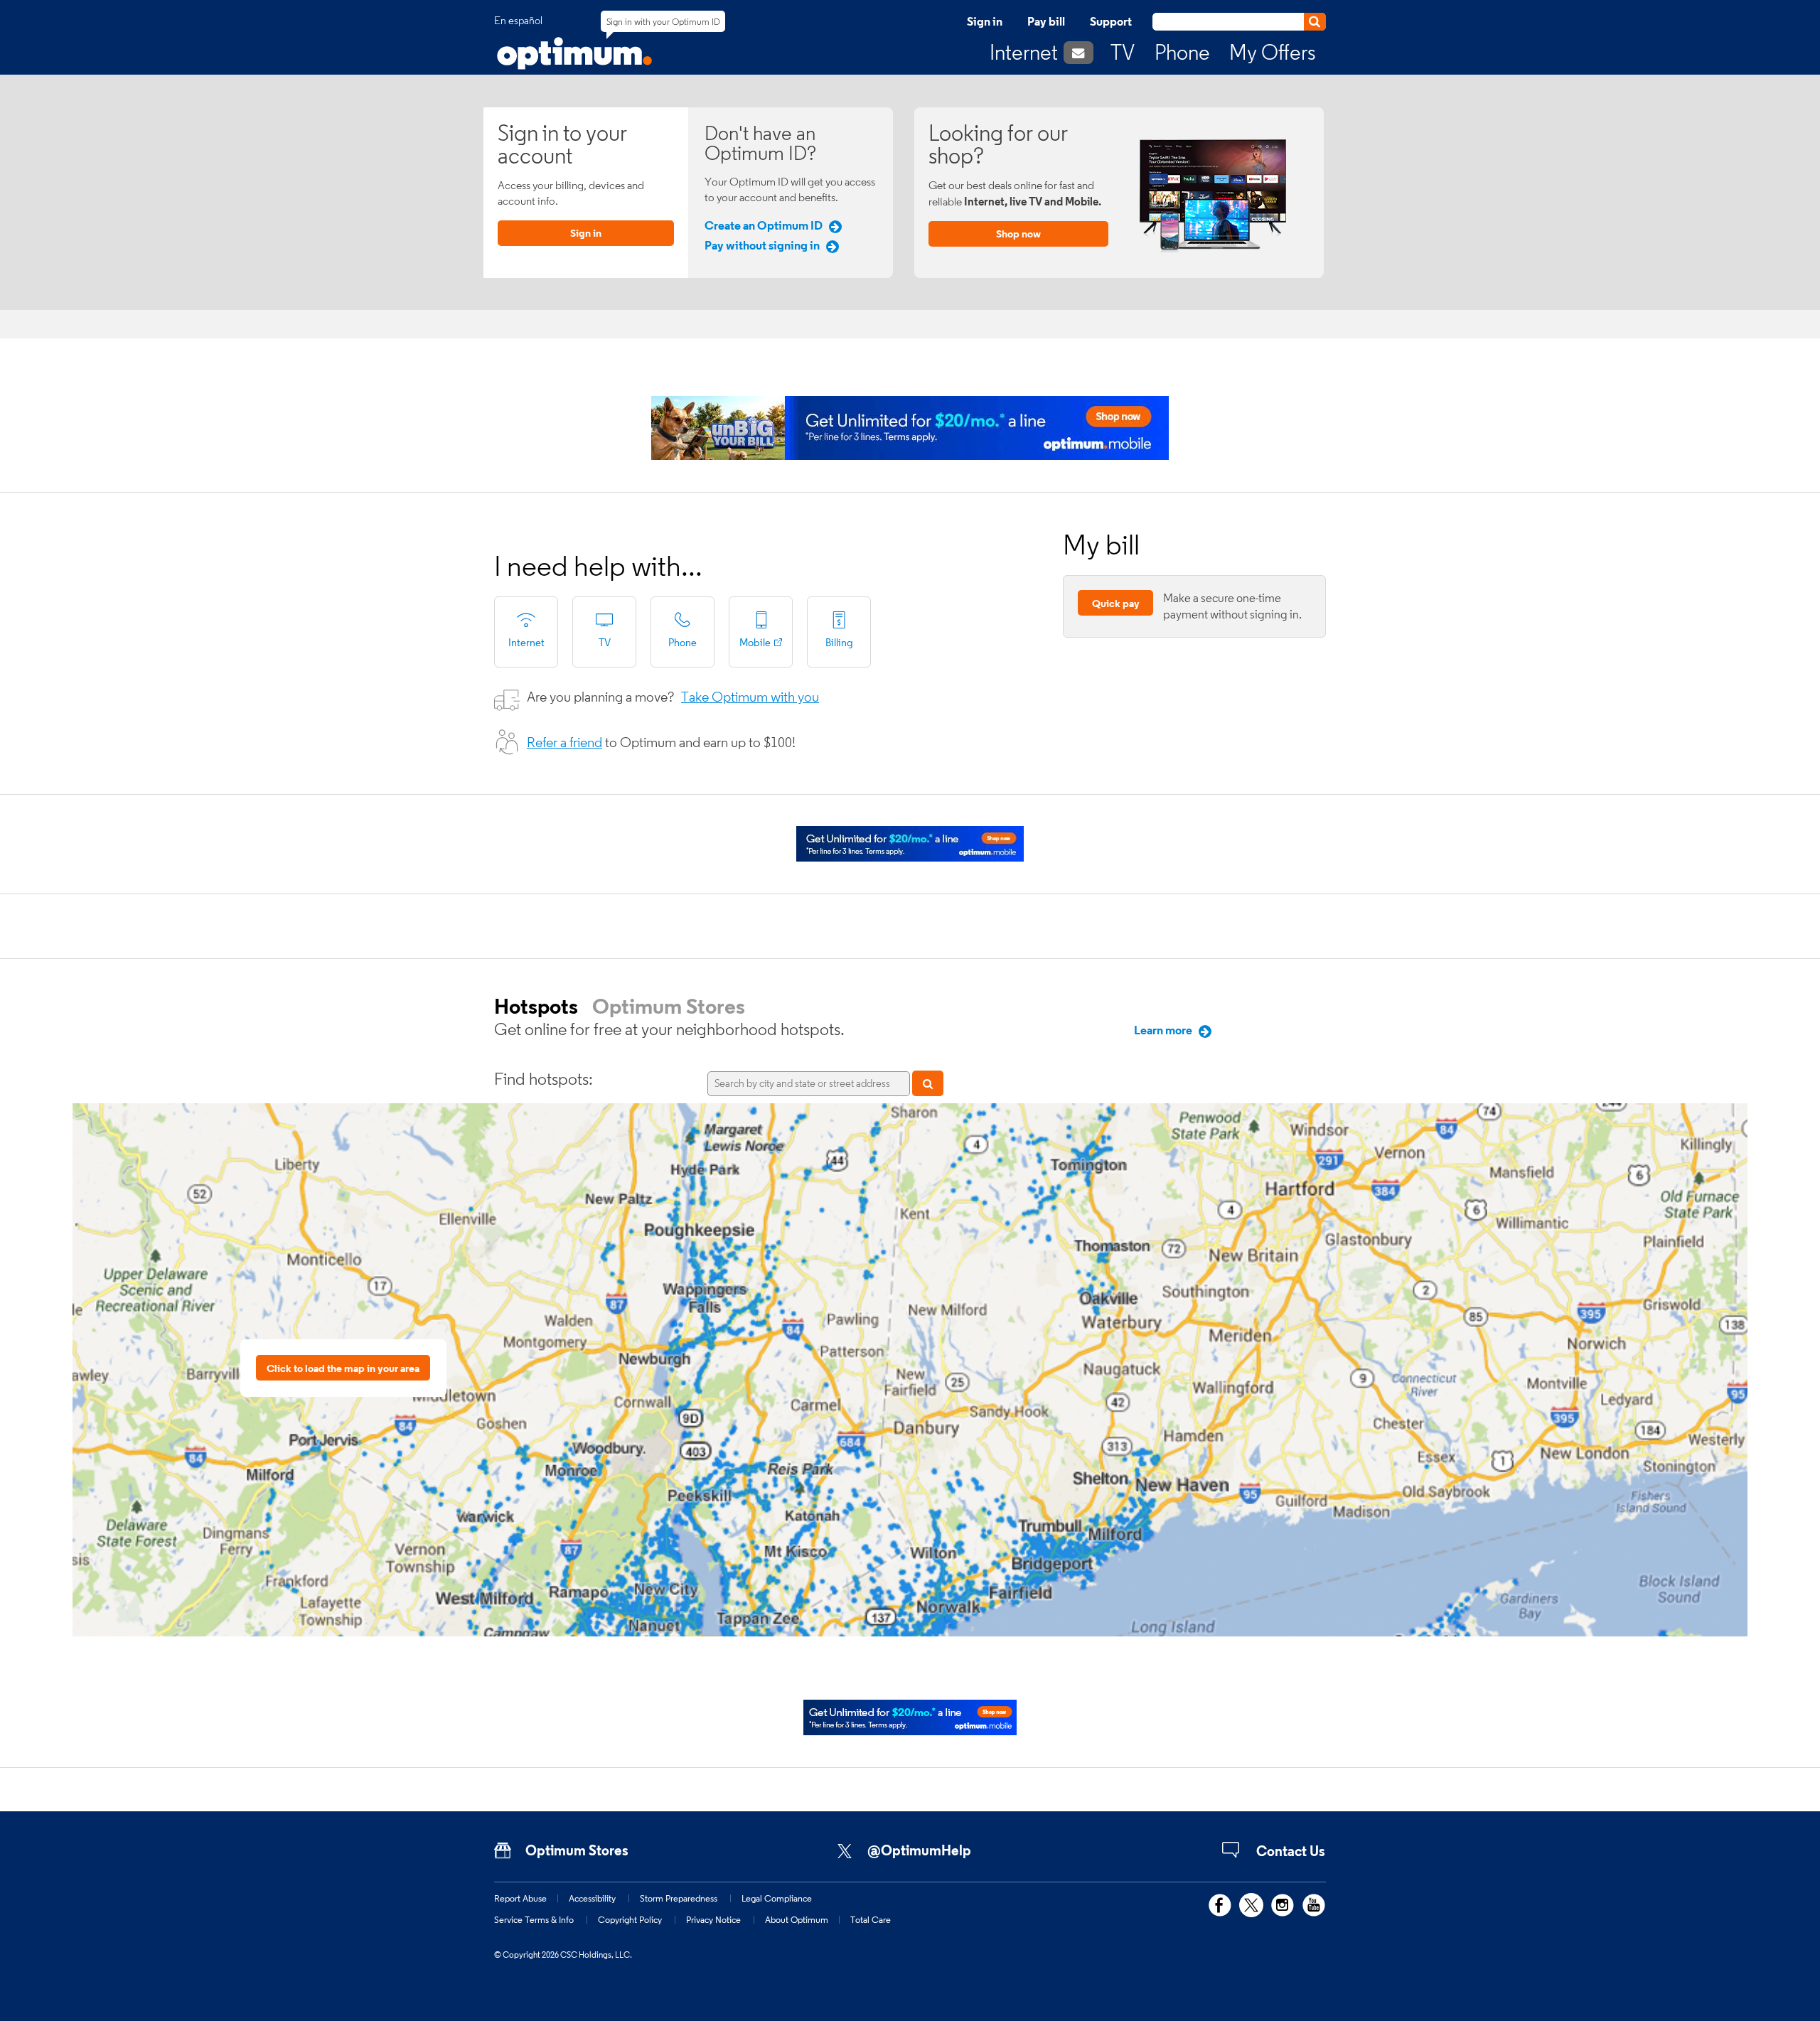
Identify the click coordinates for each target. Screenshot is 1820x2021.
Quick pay (1116, 603)
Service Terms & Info (534, 1919)
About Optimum (797, 1919)
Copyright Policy (630, 1919)
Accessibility (592, 1898)
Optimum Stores (669, 1006)
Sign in (985, 21)
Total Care (871, 1919)
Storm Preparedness (679, 1898)
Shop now (1018, 234)
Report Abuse (520, 1898)
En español (518, 21)
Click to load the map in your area (343, 1368)
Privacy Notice (713, 1919)
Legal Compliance (777, 1898)
